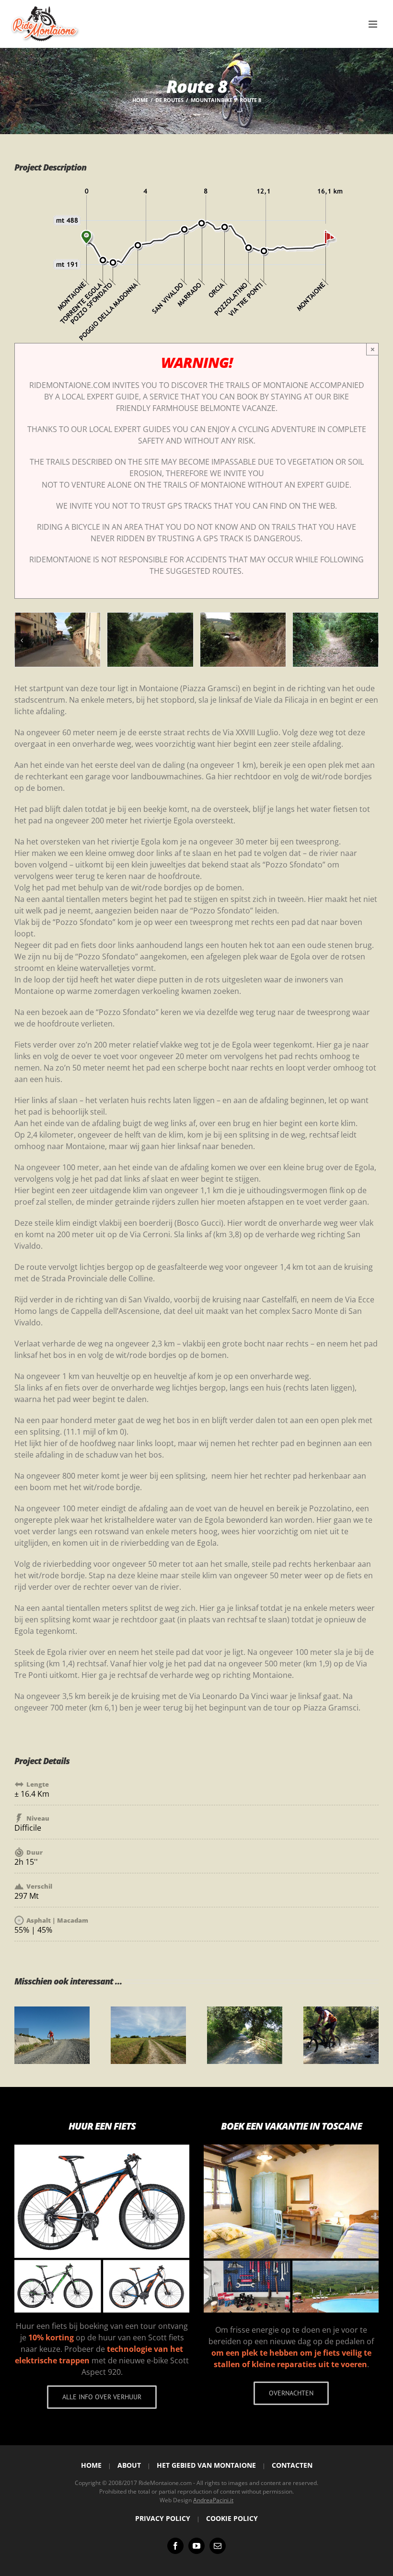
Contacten (292, 2465)
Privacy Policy (163, 2518)
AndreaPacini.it (213, 2500)
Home (91, 2465)
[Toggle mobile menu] (374, 24)
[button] (22, 640)
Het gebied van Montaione (206, 2465)
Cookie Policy (232, 2518)
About (129, 2465)
